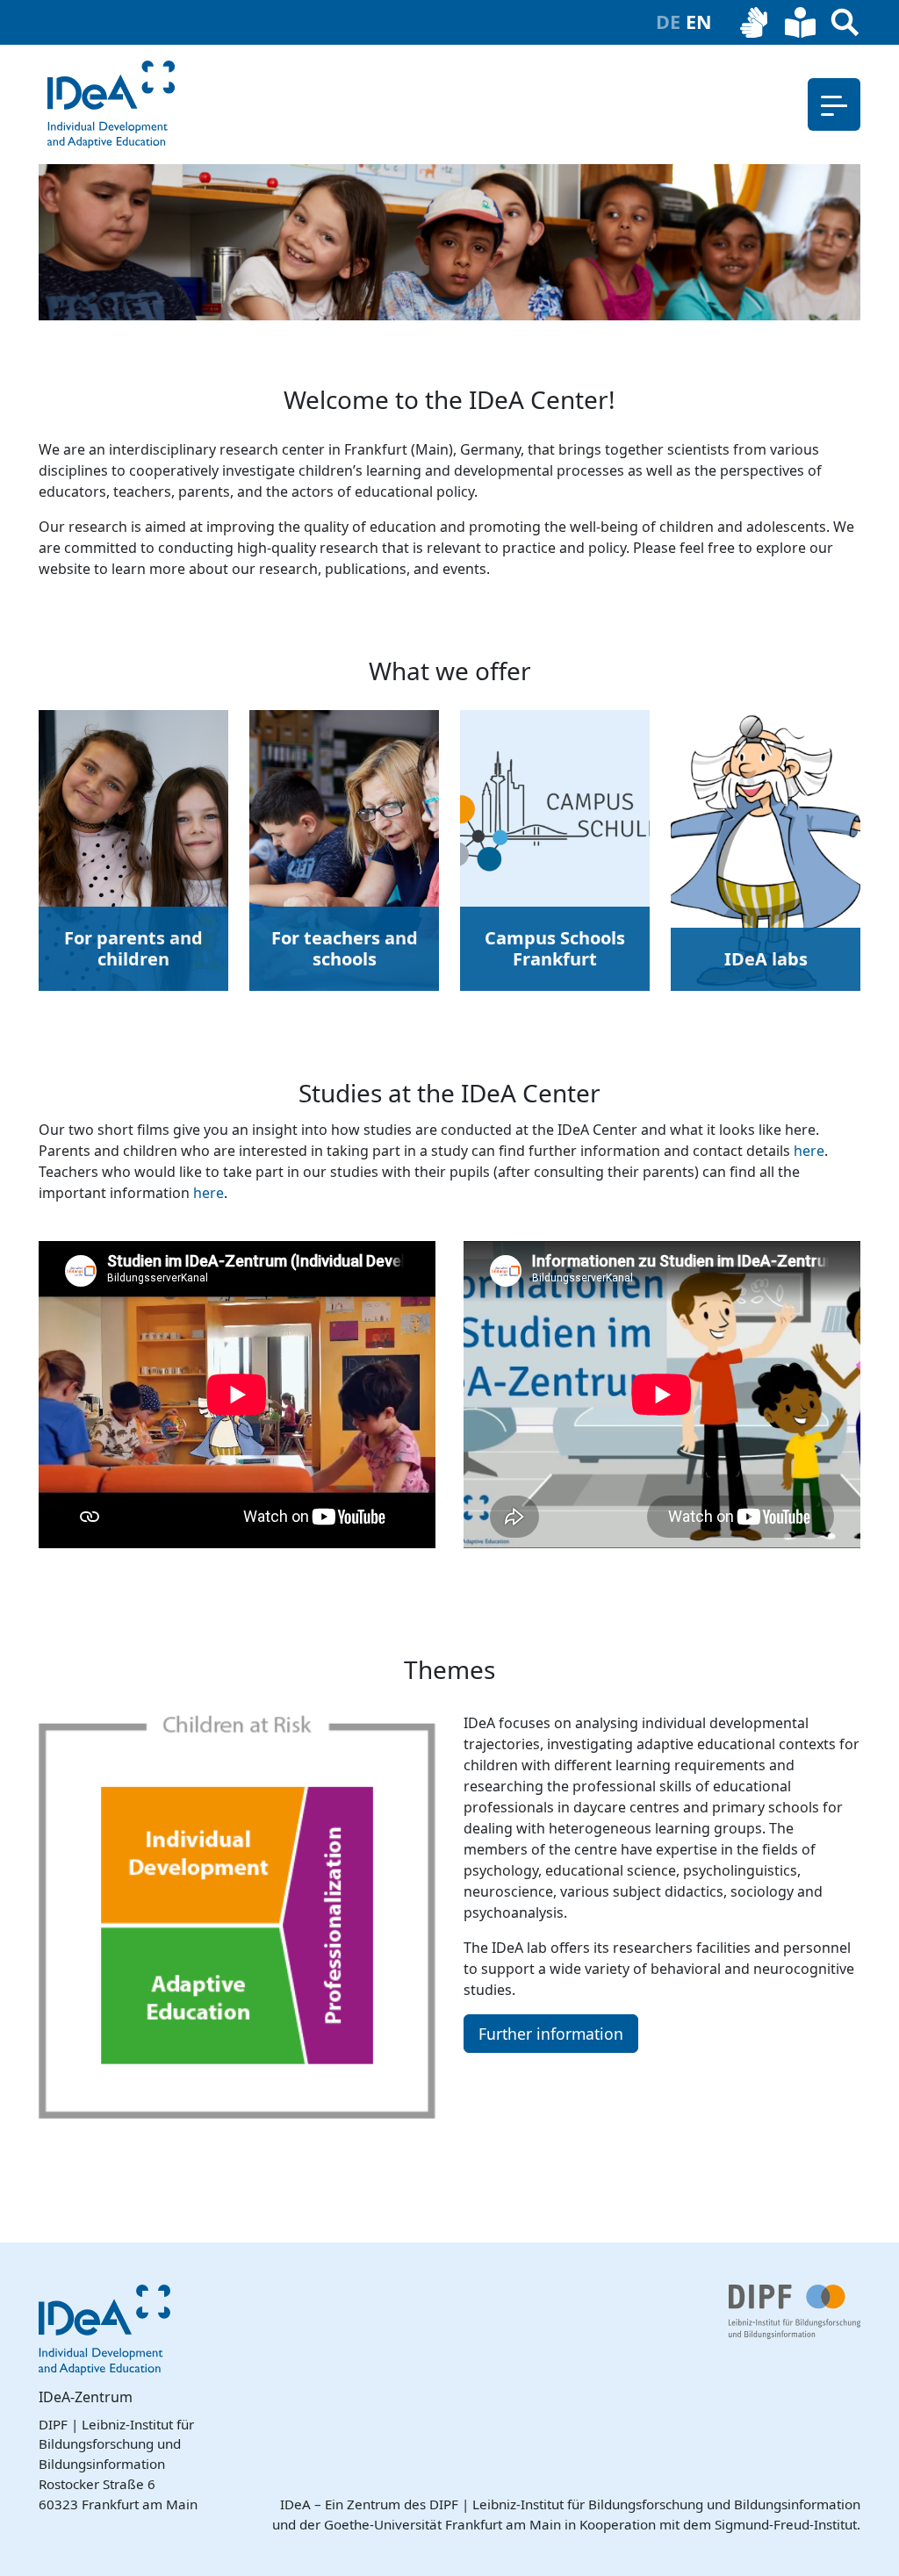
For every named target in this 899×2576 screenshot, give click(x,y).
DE (671, 22)
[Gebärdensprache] (755, 22)
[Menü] (834, 104)
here (809, 1151)
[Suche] (845, 22)
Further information (551, 2034)
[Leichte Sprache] (800, 22)
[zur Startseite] (111, 104)
